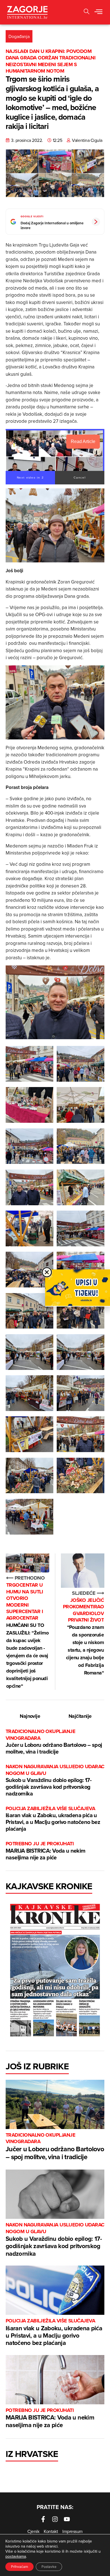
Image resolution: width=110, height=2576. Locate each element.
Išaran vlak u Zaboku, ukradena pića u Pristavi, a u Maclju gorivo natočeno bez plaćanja (53, 1819)
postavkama (16, 2556)
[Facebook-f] (43, 2519)
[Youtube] (67, 2519)
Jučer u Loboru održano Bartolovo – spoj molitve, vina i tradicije (54, 1742)
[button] (98, 12)
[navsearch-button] (87, 12)
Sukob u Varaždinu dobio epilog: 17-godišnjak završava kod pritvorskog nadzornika (55, 1780)
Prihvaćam (19, 2567)
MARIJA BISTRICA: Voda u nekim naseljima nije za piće (46, 1851)
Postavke (49, 2567)
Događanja (19, 36)
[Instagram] (55, 2519)
